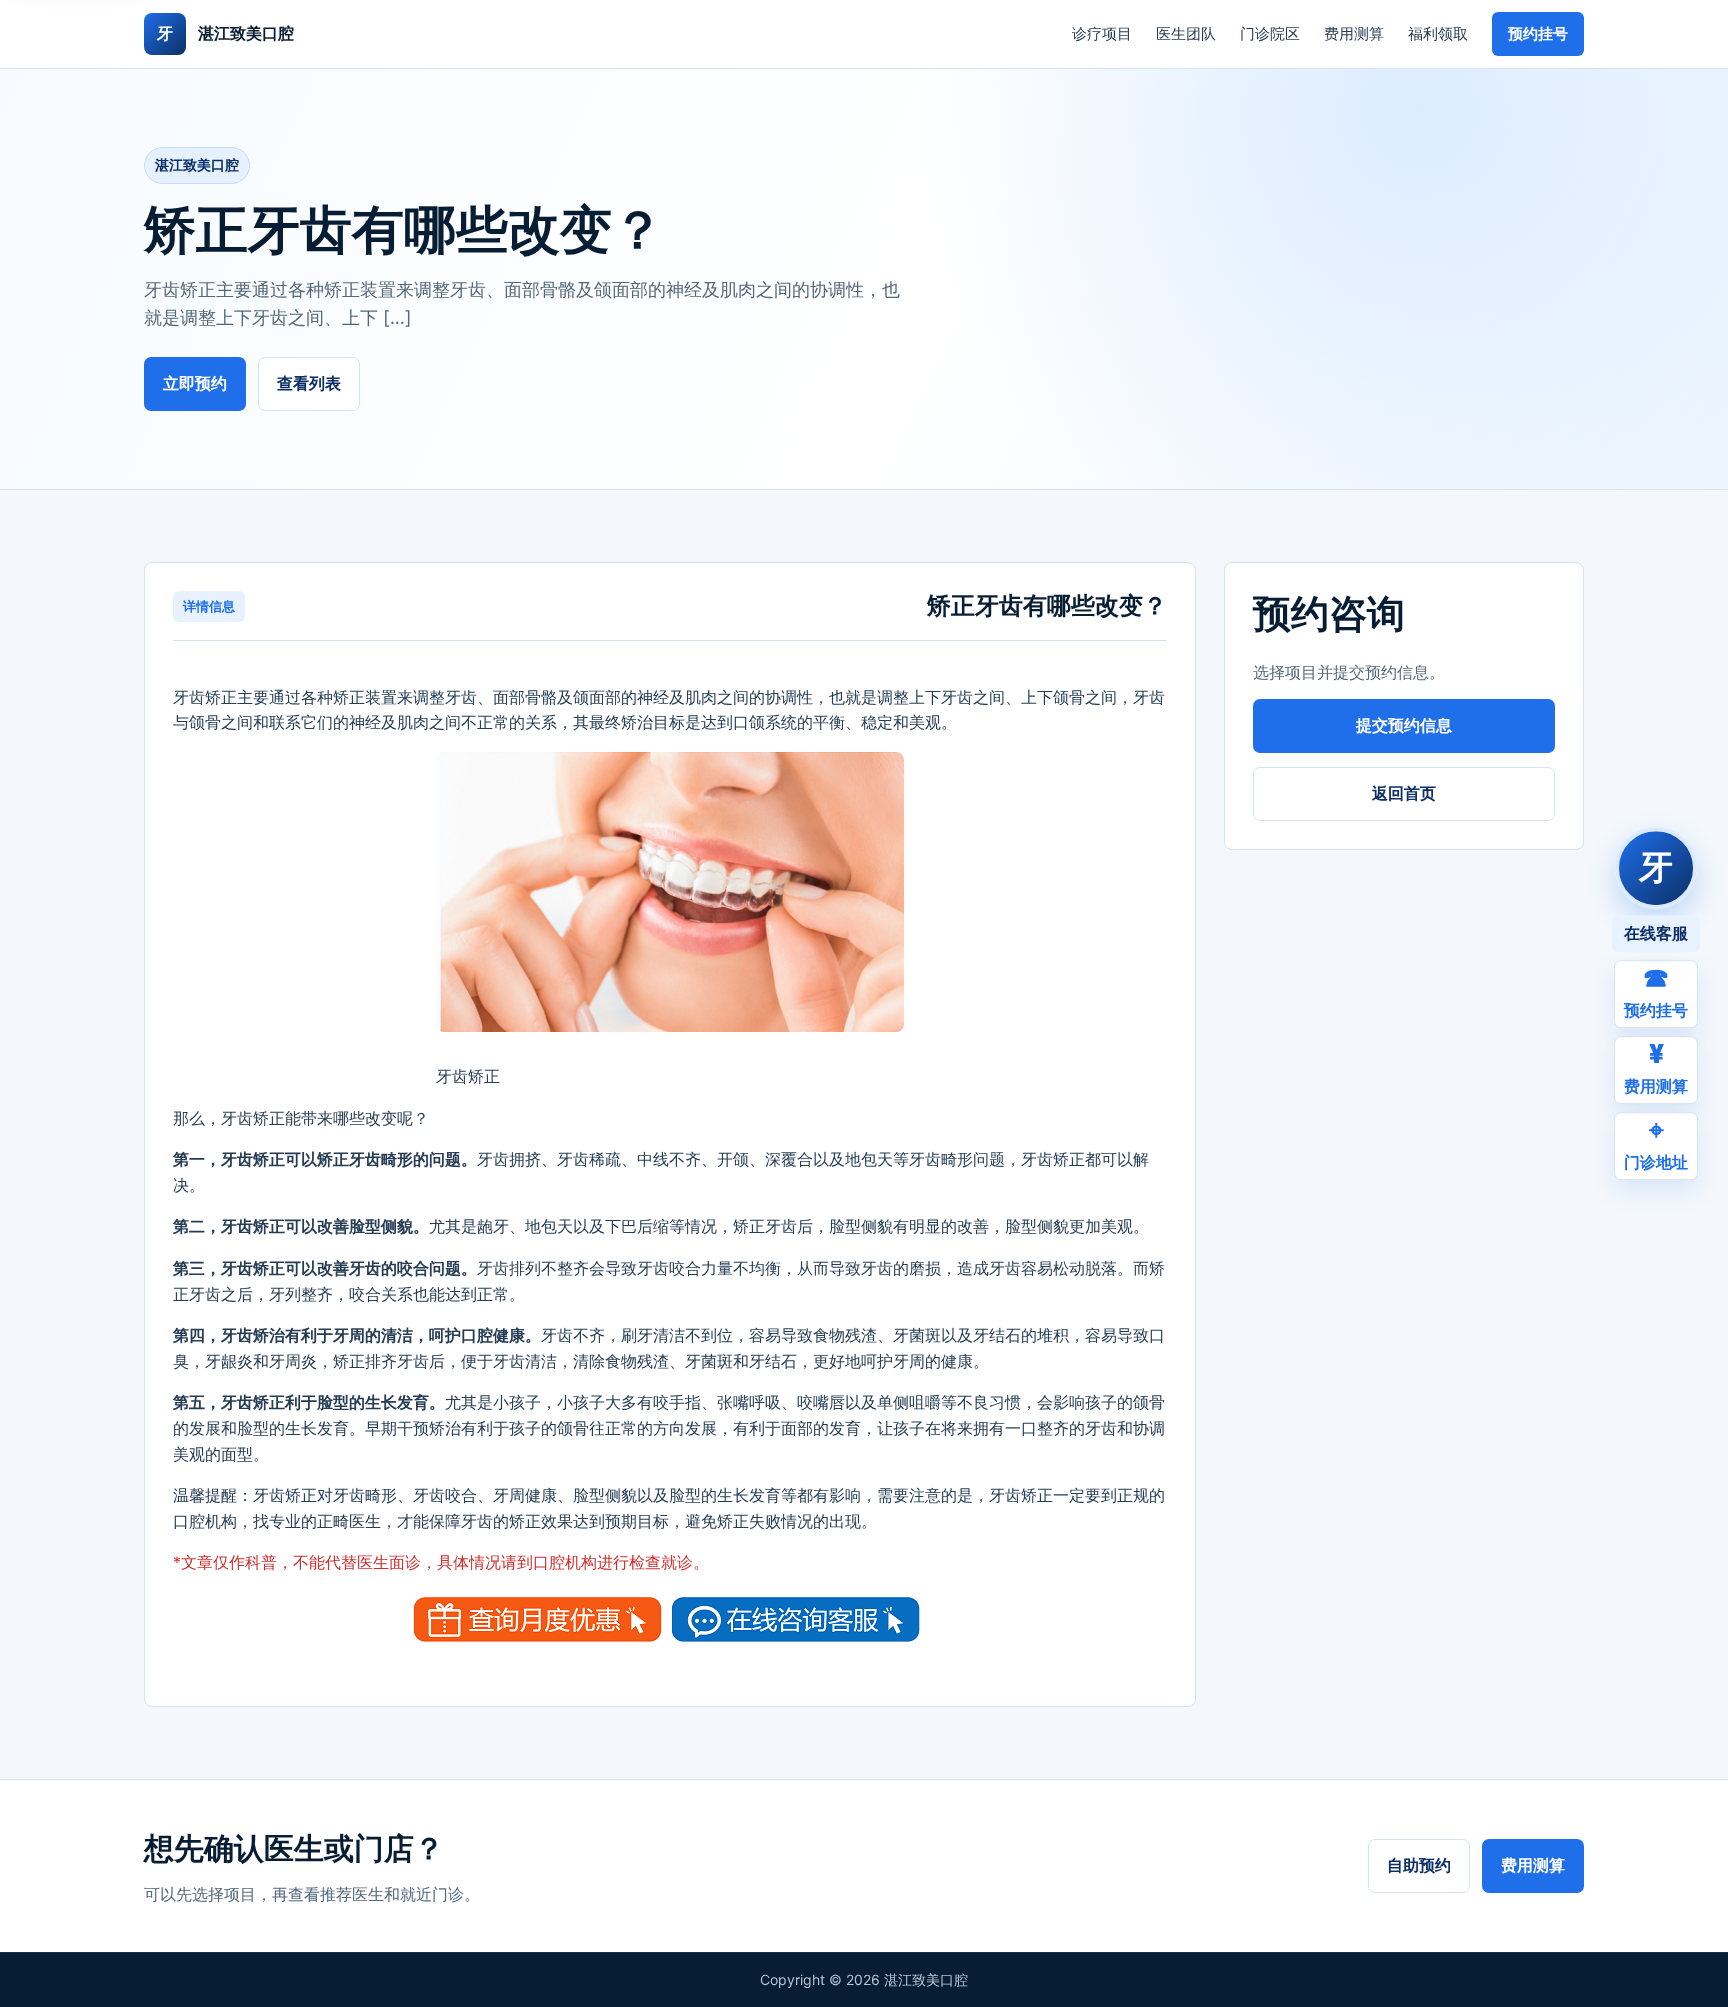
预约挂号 (1538, 33)
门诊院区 (1270, 33)
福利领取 (1438, 33)
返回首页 (1404, 793)
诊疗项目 (1102, 33)
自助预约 (1419, 1865)
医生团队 (1186, 33)
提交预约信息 (1404, 725)
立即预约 (195, 383)
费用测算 (1354, 33)
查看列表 (309, 383)
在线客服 (1656, 933)
